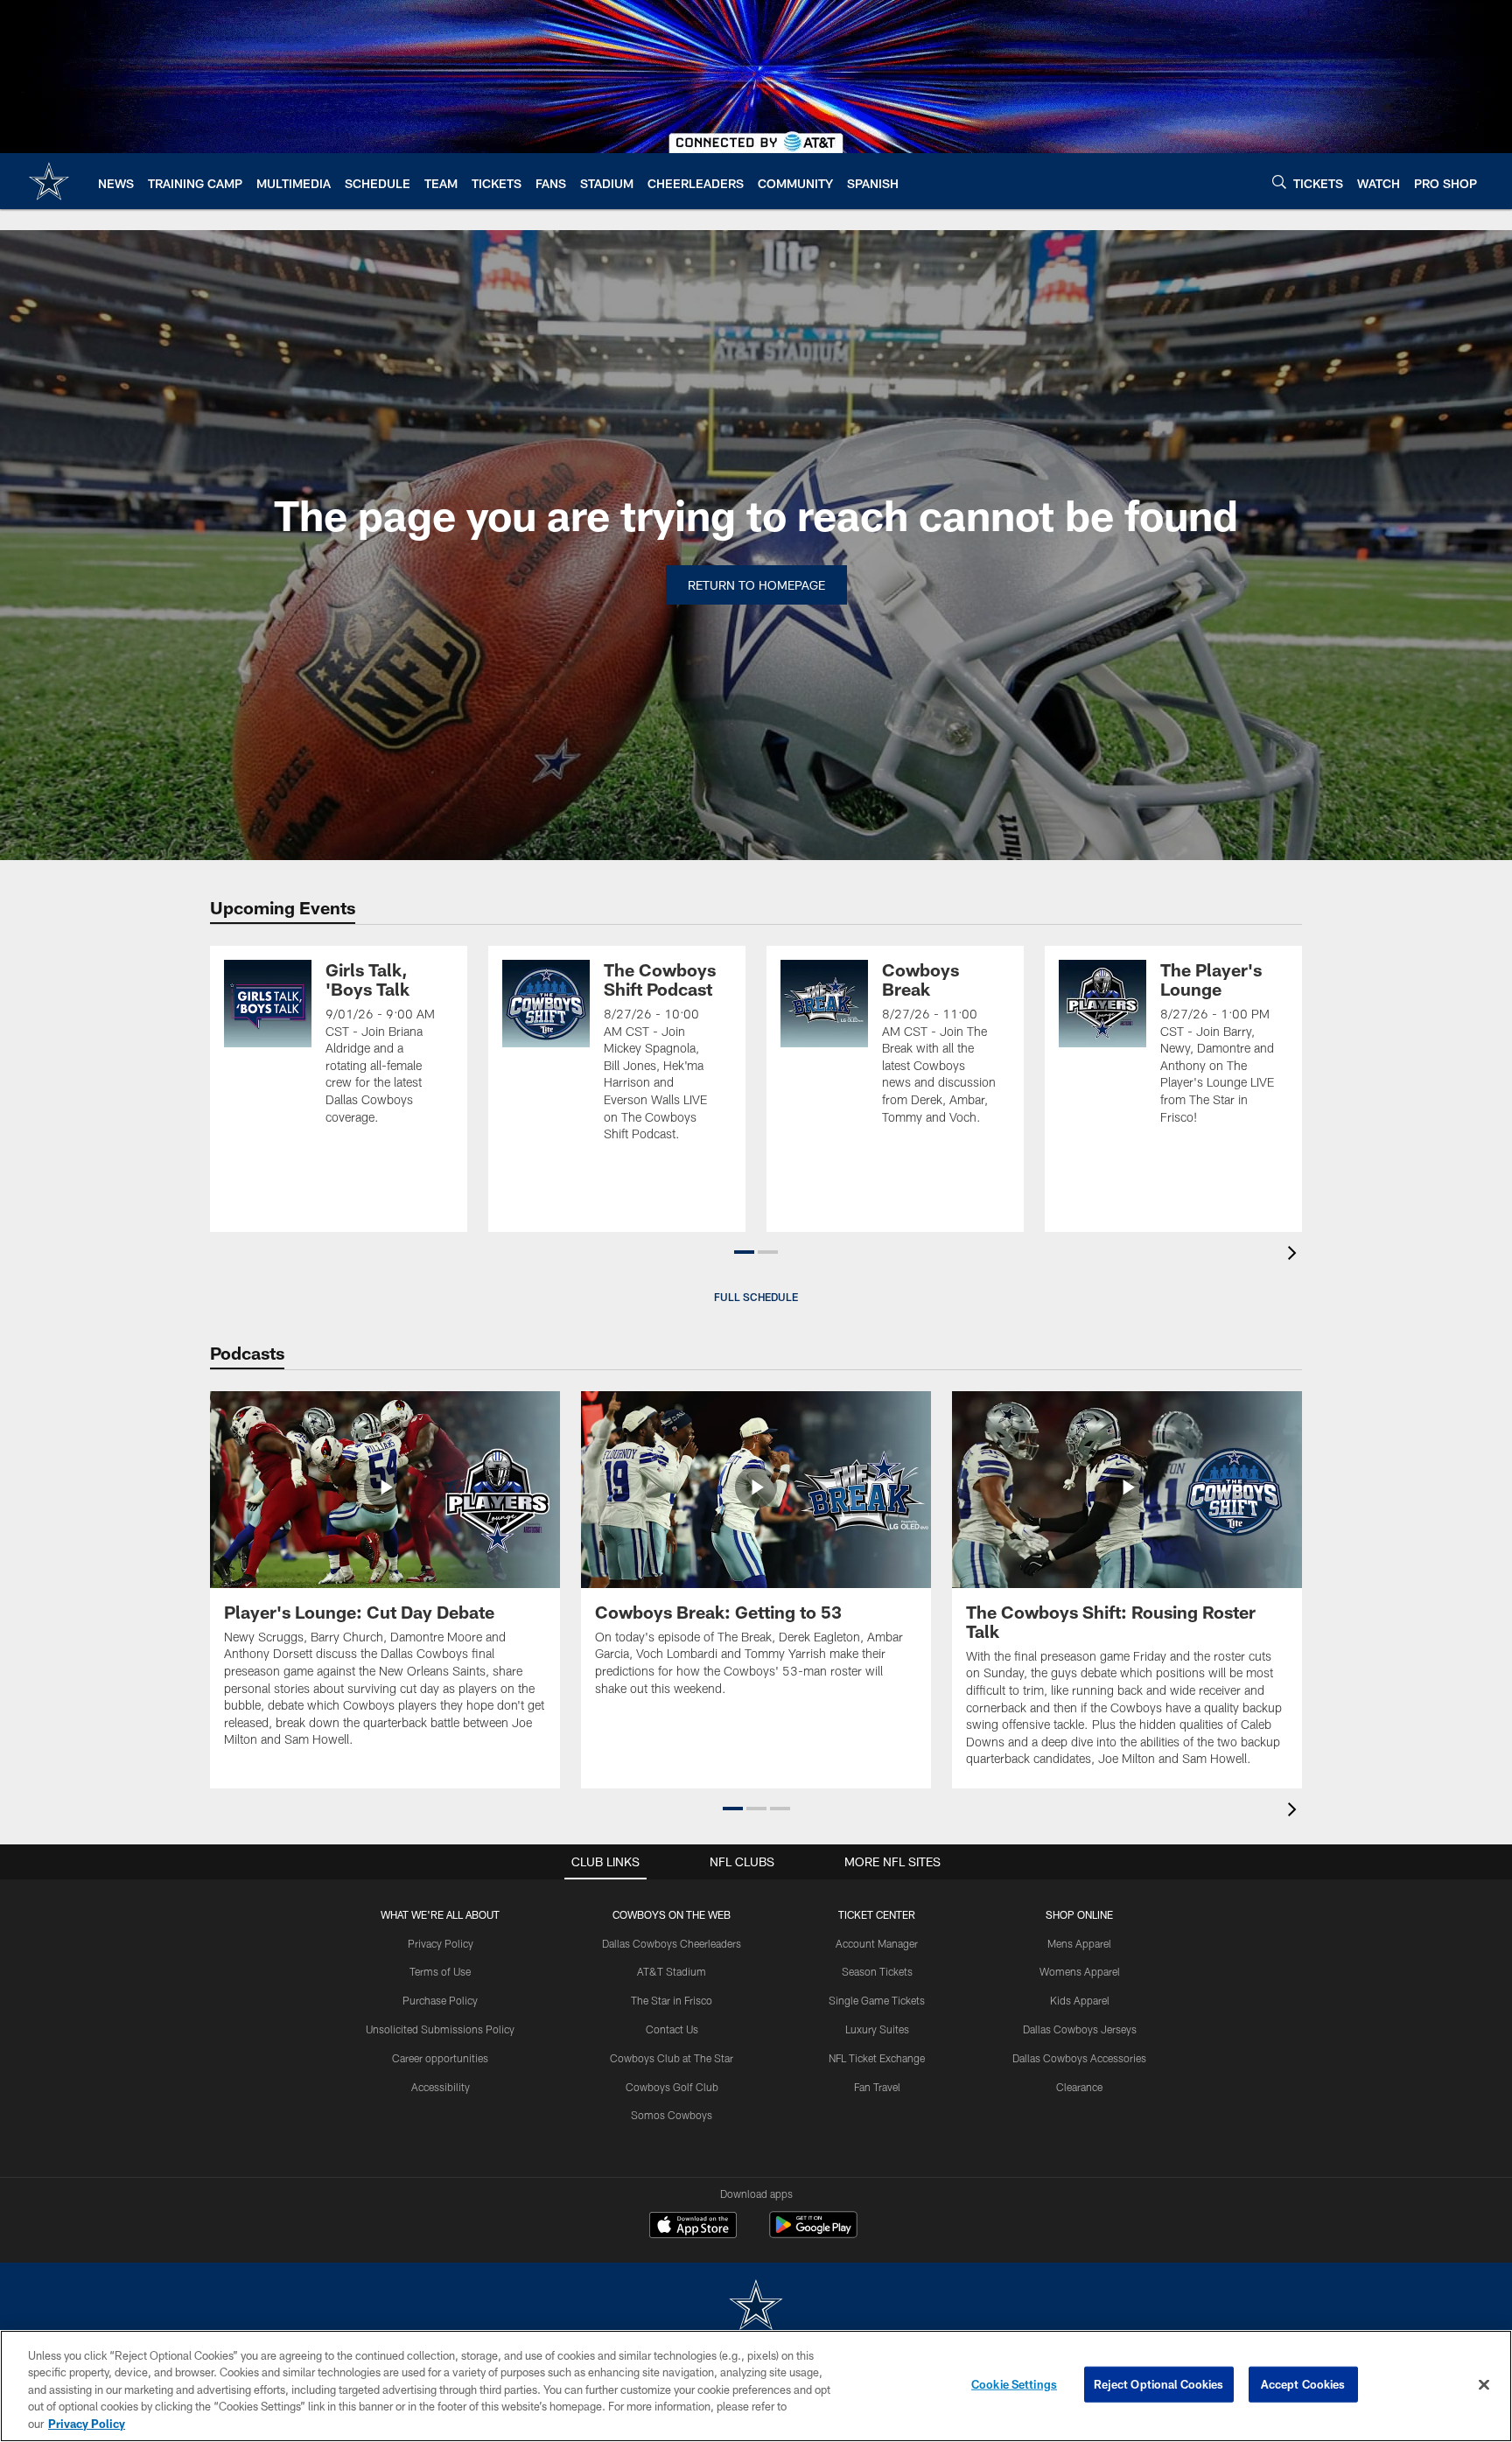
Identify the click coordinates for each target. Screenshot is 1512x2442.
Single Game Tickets (877, 2000)
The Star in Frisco (672, 2000)
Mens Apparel (1079, 1943)
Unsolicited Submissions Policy (440, 2029)
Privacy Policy (441, 1943)
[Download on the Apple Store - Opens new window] (693, 2227)
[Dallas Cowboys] (756, 2307)
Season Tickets (877, 1971)
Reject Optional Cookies (1159, 2384)
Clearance (1079, 2087)
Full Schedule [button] (756, 1297)
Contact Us (672, 2029)
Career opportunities (440, 2058)
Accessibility (441, 2087)
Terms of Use (440, 1971)
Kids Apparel (1080, 2000)
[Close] (1484, 2385)
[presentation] (1295, 1255)
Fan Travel (877, 2087)
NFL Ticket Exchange (877, 2058)
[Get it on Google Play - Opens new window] (813, 2233)
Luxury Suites (877, 2029)
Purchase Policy (440, 2000)
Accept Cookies (1303, 2384)
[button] (744, 1252)
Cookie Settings (1014, 2384)
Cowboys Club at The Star (672, 2058)
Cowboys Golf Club (672, 2087)
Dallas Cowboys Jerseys (1080, 2029)
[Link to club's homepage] (49, 181)
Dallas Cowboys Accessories (1079, 2058)
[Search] (1279, 182)
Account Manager (877, 1943)
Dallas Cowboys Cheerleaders (672, 1943)
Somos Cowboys (672, 2115)
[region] (756, 2386)
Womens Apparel (1080, 1971)
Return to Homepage (756, 585)
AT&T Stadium (672, 1971)
